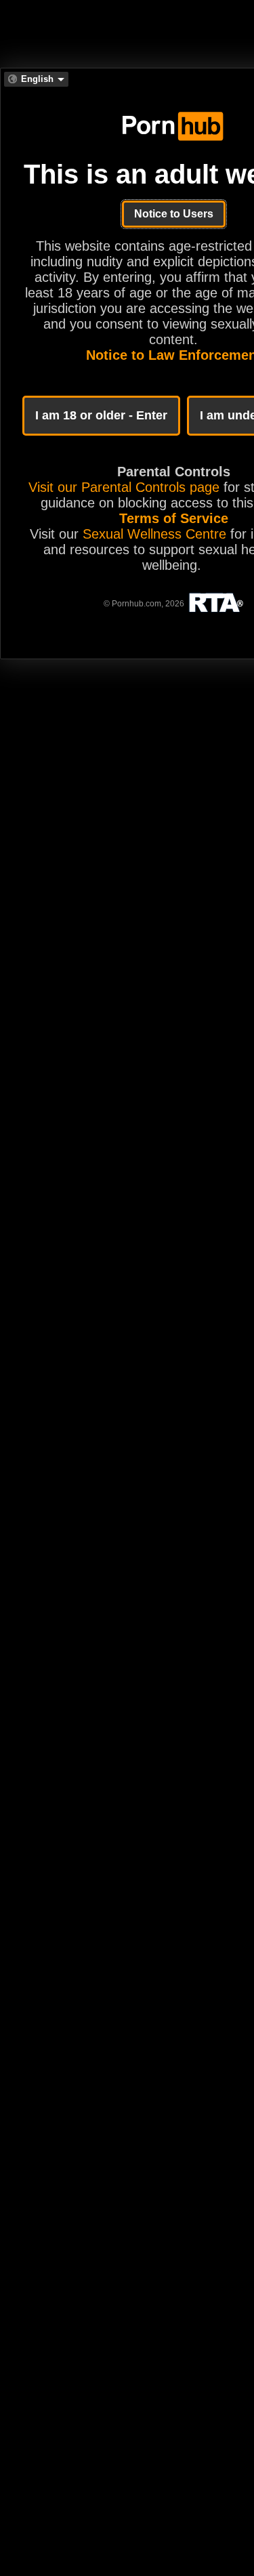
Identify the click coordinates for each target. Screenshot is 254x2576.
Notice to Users (174, 214)
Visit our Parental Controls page (124, 487)
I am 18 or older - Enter (101, 415)
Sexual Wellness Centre (154, 534)
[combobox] (36, 79)
